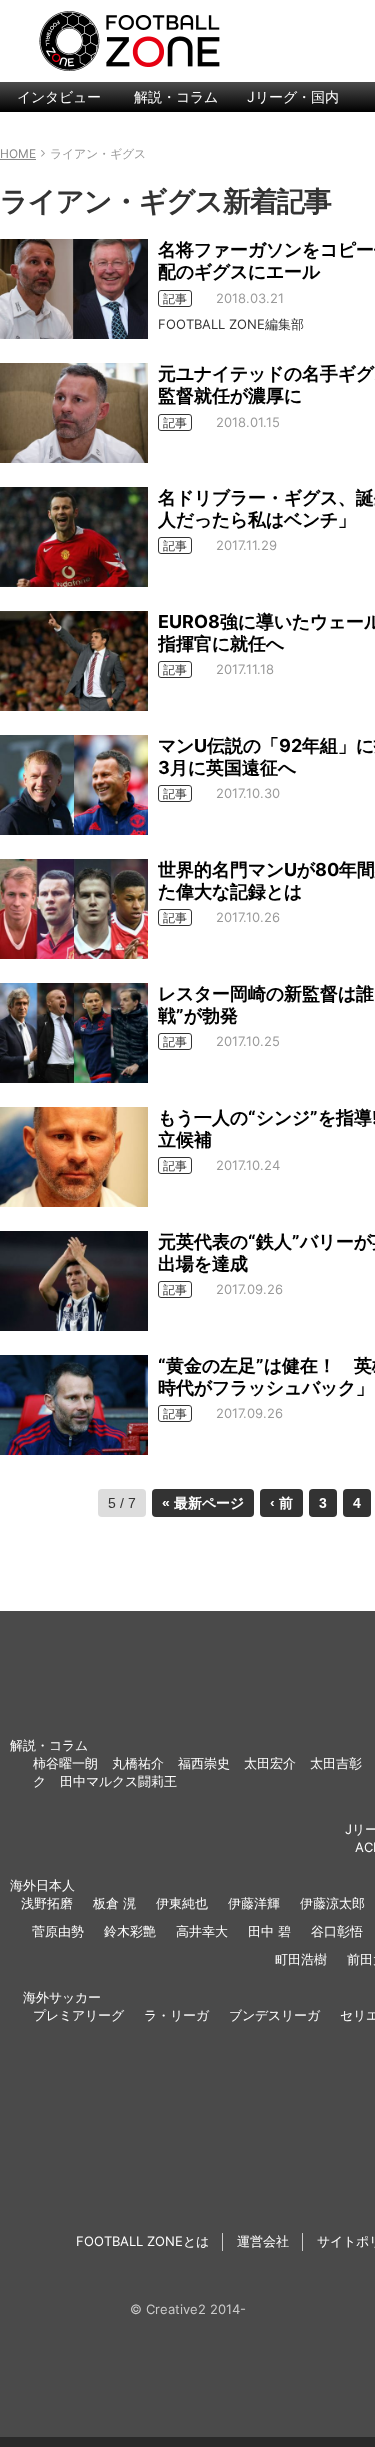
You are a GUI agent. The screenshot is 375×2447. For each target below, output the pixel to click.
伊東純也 (182, 1903)
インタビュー (59, 96)
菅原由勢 (58, 1931)
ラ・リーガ (176, 2015)
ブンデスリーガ (274, 2015)
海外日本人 (42, 1885)
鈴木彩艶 (130, 1931)
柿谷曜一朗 (65, 1763)
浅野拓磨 (47, 1903)
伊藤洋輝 (254, 1903)
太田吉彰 (336, 1763)
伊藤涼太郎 (332, 1903)
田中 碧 (269, 1931)
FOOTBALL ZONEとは (142, 2241)
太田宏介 (270, 1763)
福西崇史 (204, 1763)
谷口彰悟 (337, 1931)
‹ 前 (281, 1503)
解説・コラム (176, 96)
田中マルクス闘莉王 (118, 1781)
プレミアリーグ (78, 2015)
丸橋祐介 (138, 1763)
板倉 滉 (114, 1903)
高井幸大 (202, 1931)
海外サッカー (62, 1997)
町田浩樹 (301, 1959)
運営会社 (263, 2241)
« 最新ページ (203, 1503)
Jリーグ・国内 (293, 96)
